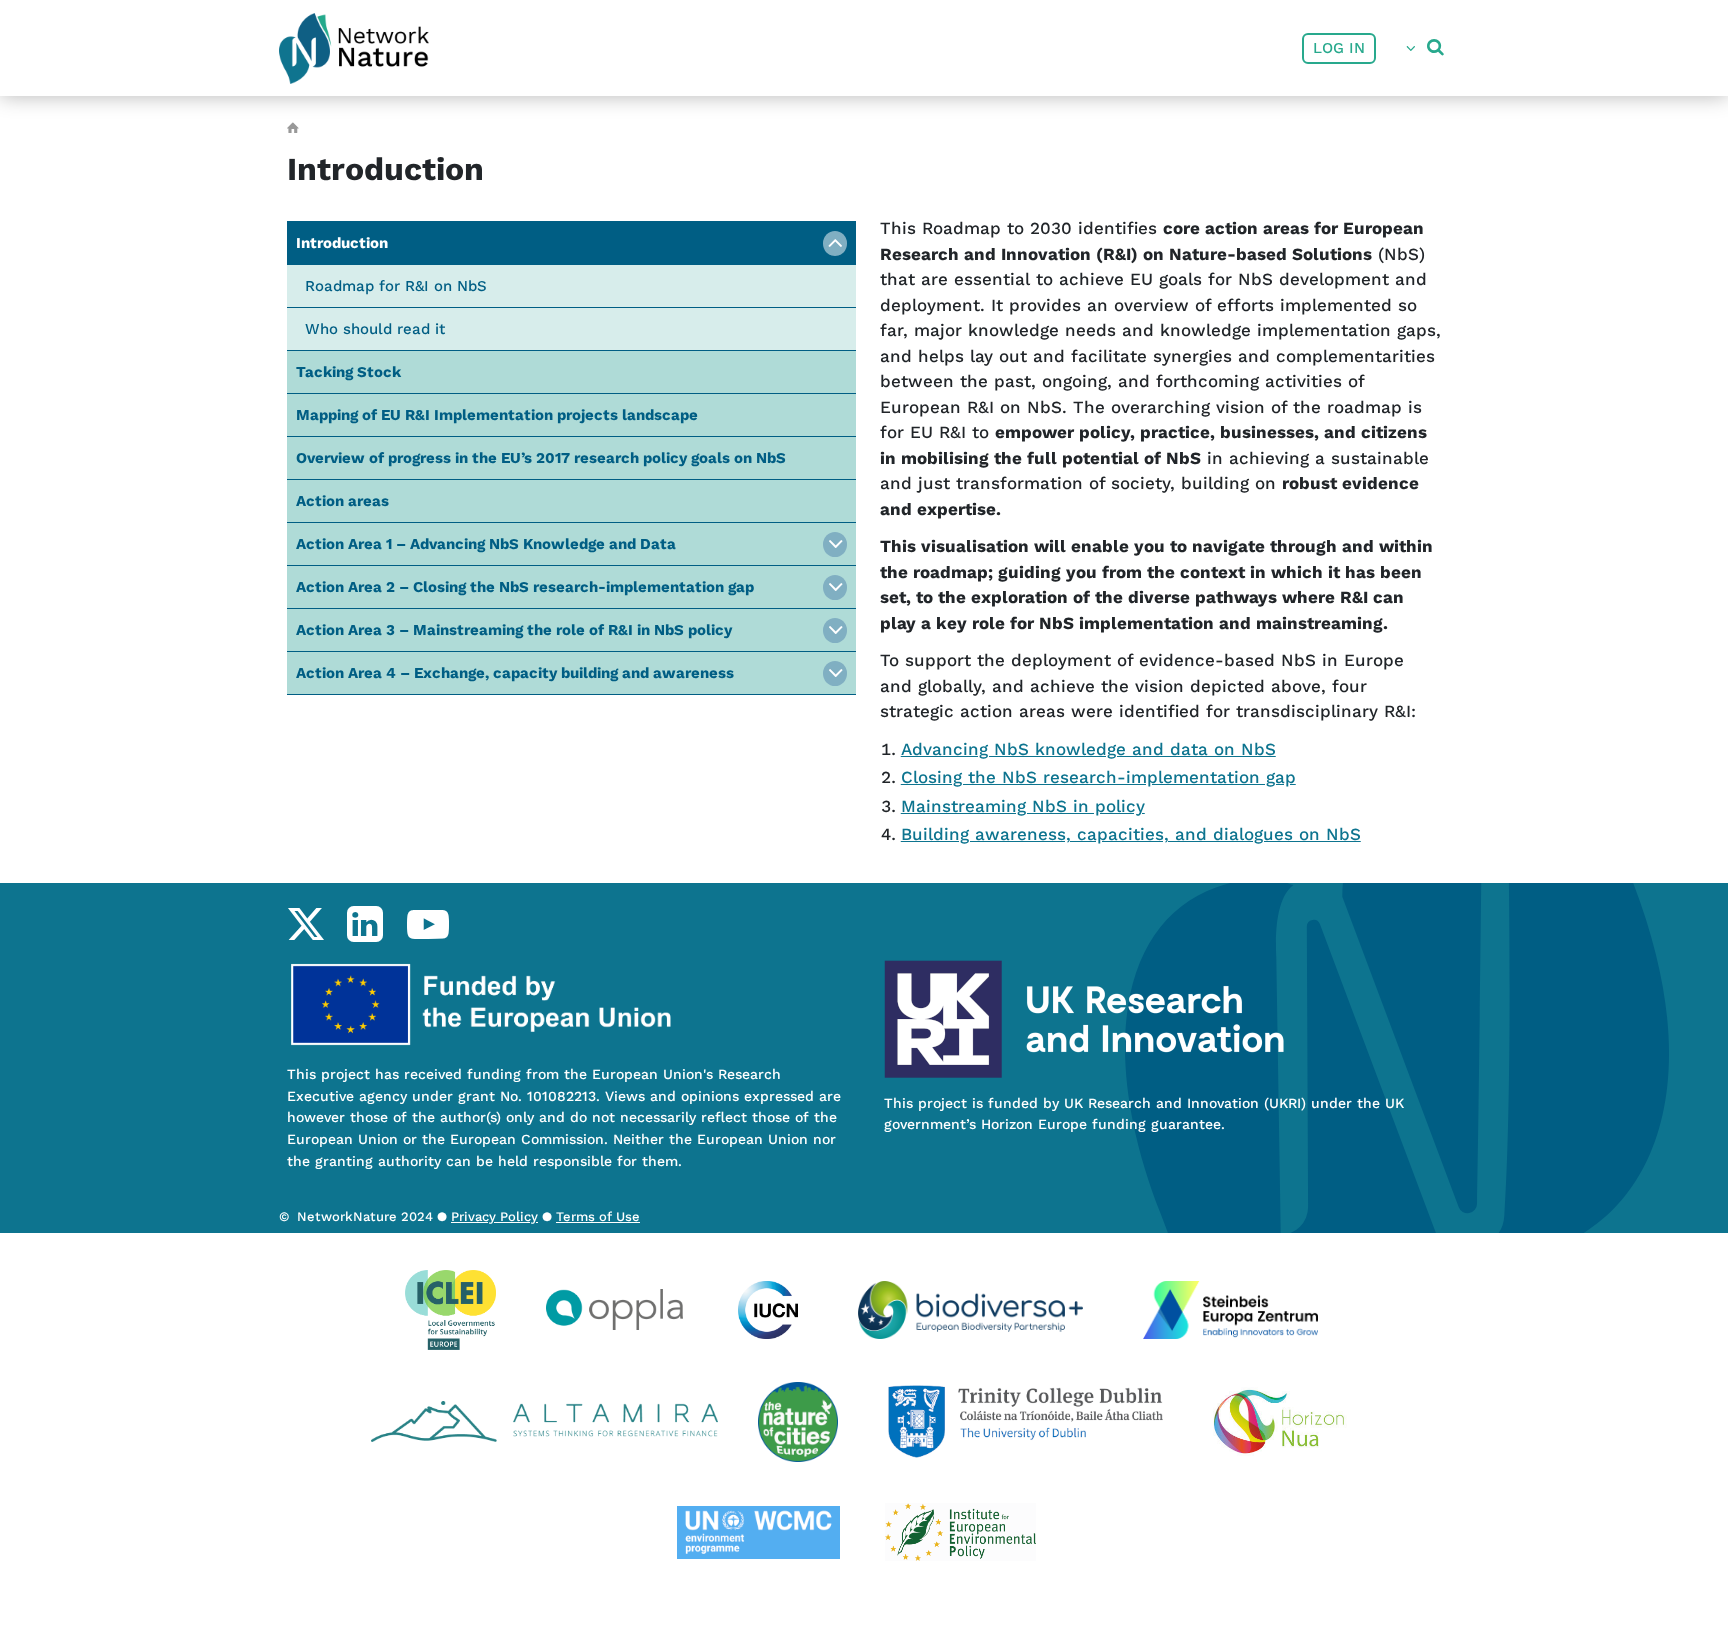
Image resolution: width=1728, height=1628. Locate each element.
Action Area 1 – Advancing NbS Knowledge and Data (486, 544)
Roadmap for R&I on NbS (396, 286)
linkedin (364, 924)
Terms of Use (598, 1216)
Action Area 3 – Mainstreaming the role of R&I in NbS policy (514, 630)
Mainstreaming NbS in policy (1023, 806)
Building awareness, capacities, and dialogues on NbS (1131, 834)
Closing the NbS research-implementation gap (1098, 777)
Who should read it (375, 329)
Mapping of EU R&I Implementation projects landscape (497, 415)
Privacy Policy (494, 1216)
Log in (1339, 48)
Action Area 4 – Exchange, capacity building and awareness (515, 673)
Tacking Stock (348, 372)
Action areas (342, 501)
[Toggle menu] (835, 243)
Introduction (342, 243)
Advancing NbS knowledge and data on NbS (1088, 749)
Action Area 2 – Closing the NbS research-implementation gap (525, 587)
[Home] (354, 48)
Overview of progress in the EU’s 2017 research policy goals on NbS (541, 458)
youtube (427, 924)
